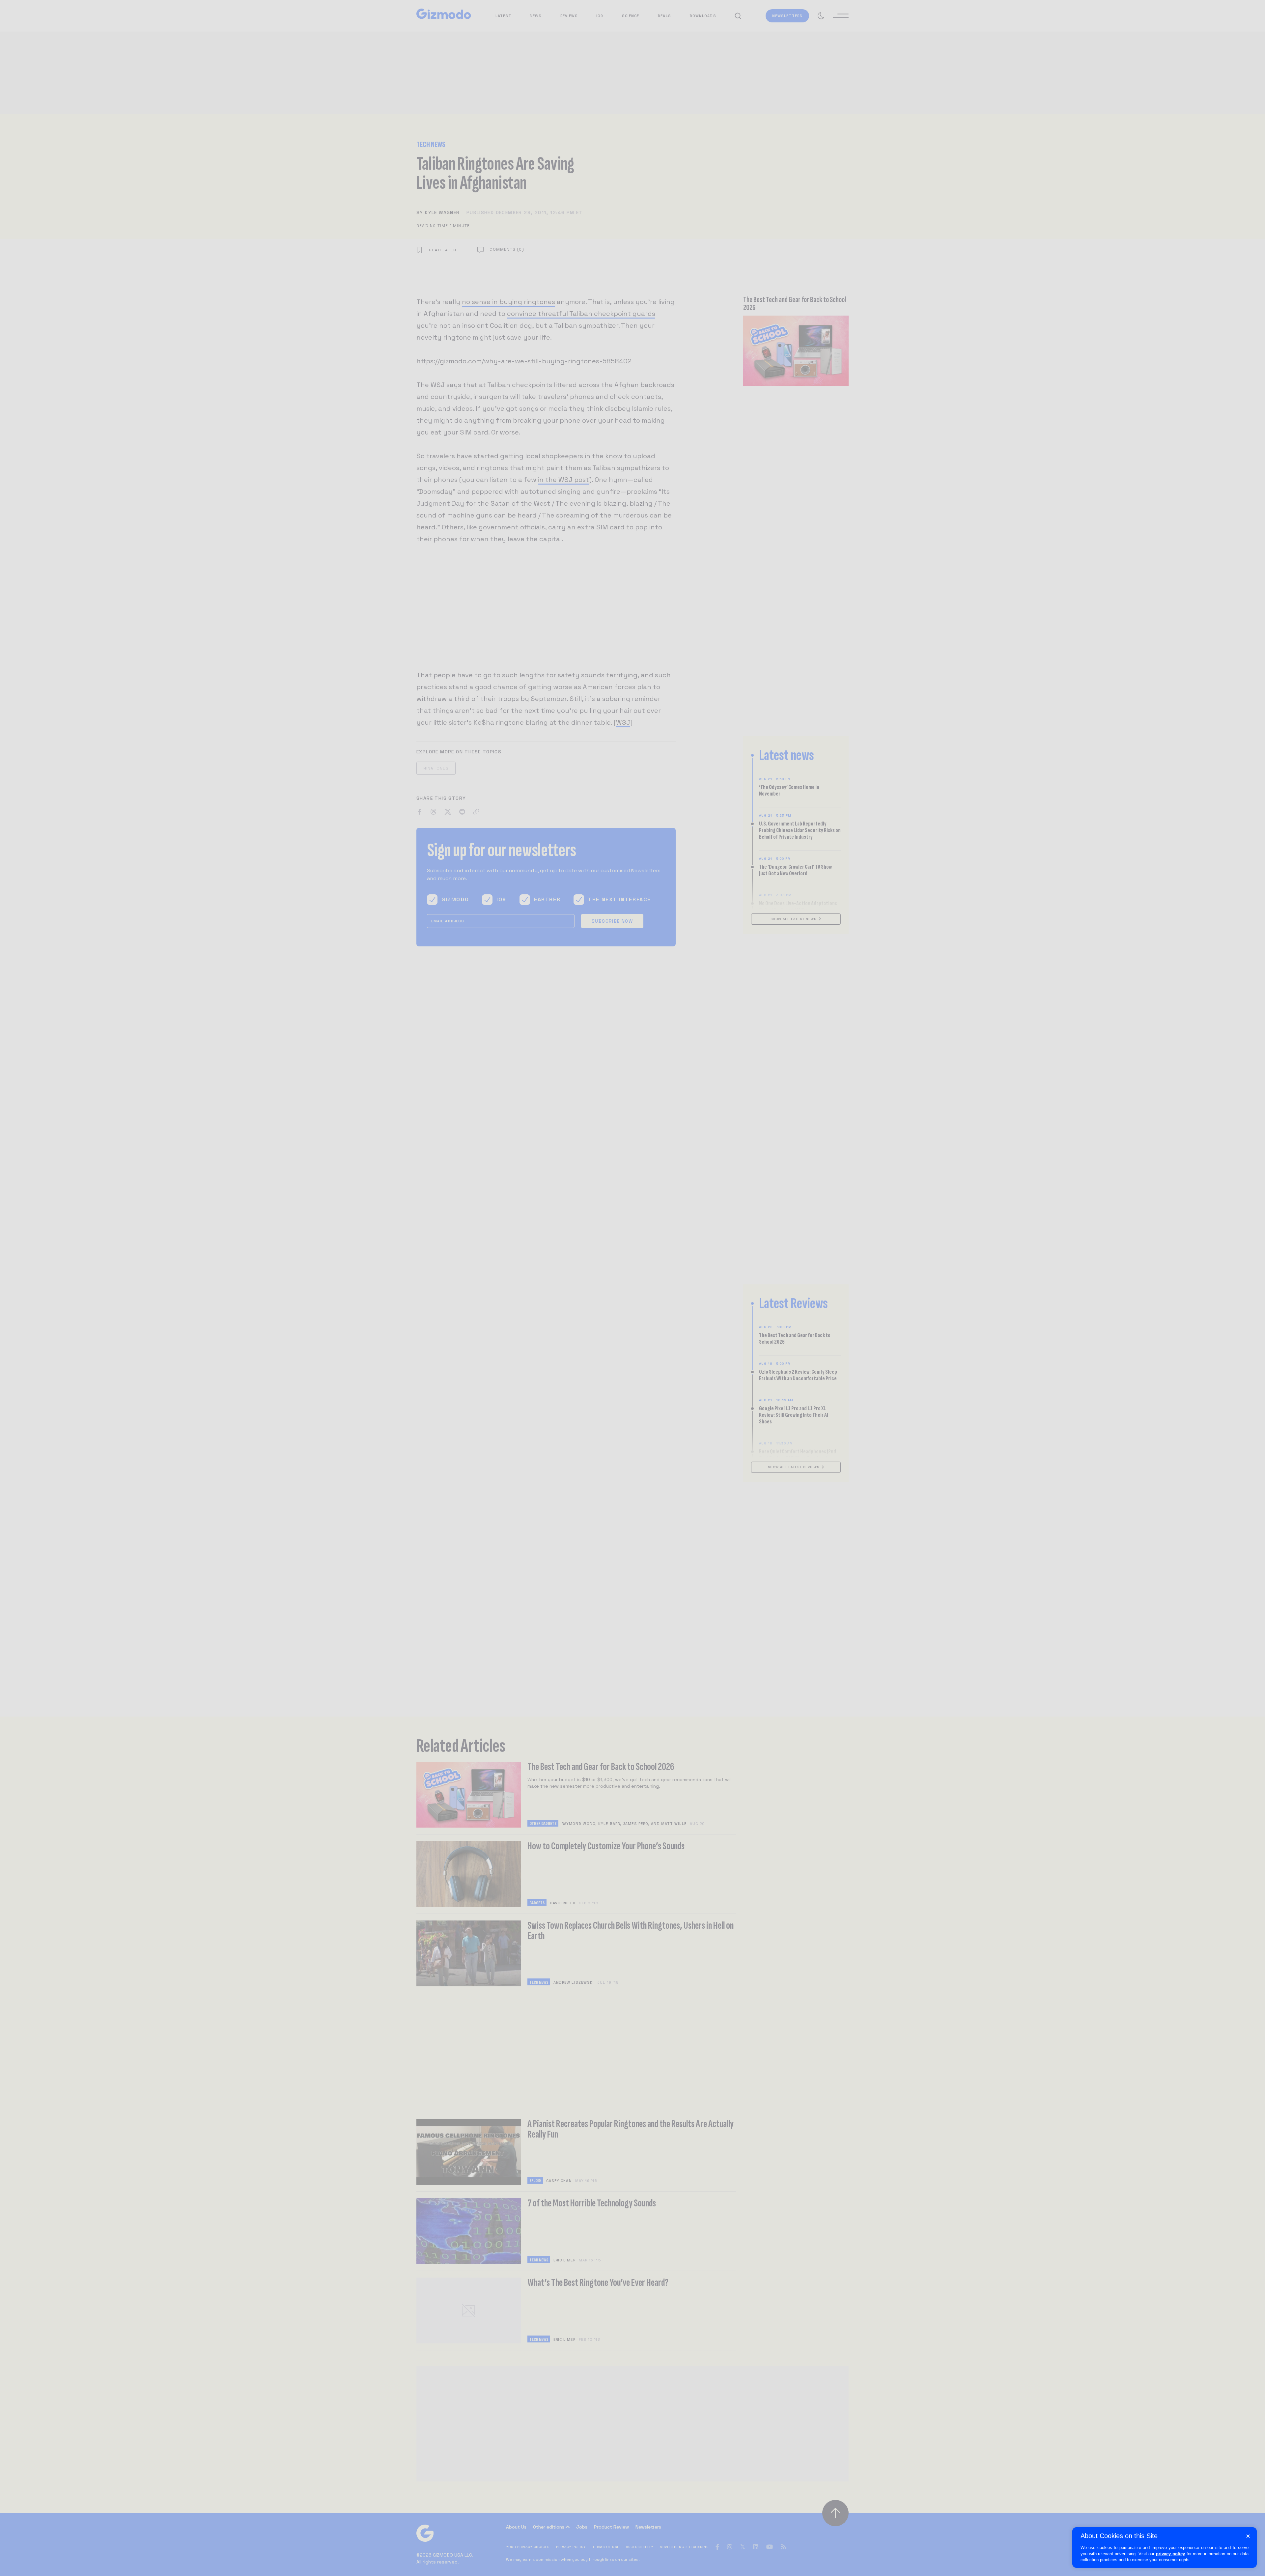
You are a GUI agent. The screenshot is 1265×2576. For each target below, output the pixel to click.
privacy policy (1170, 2554)
